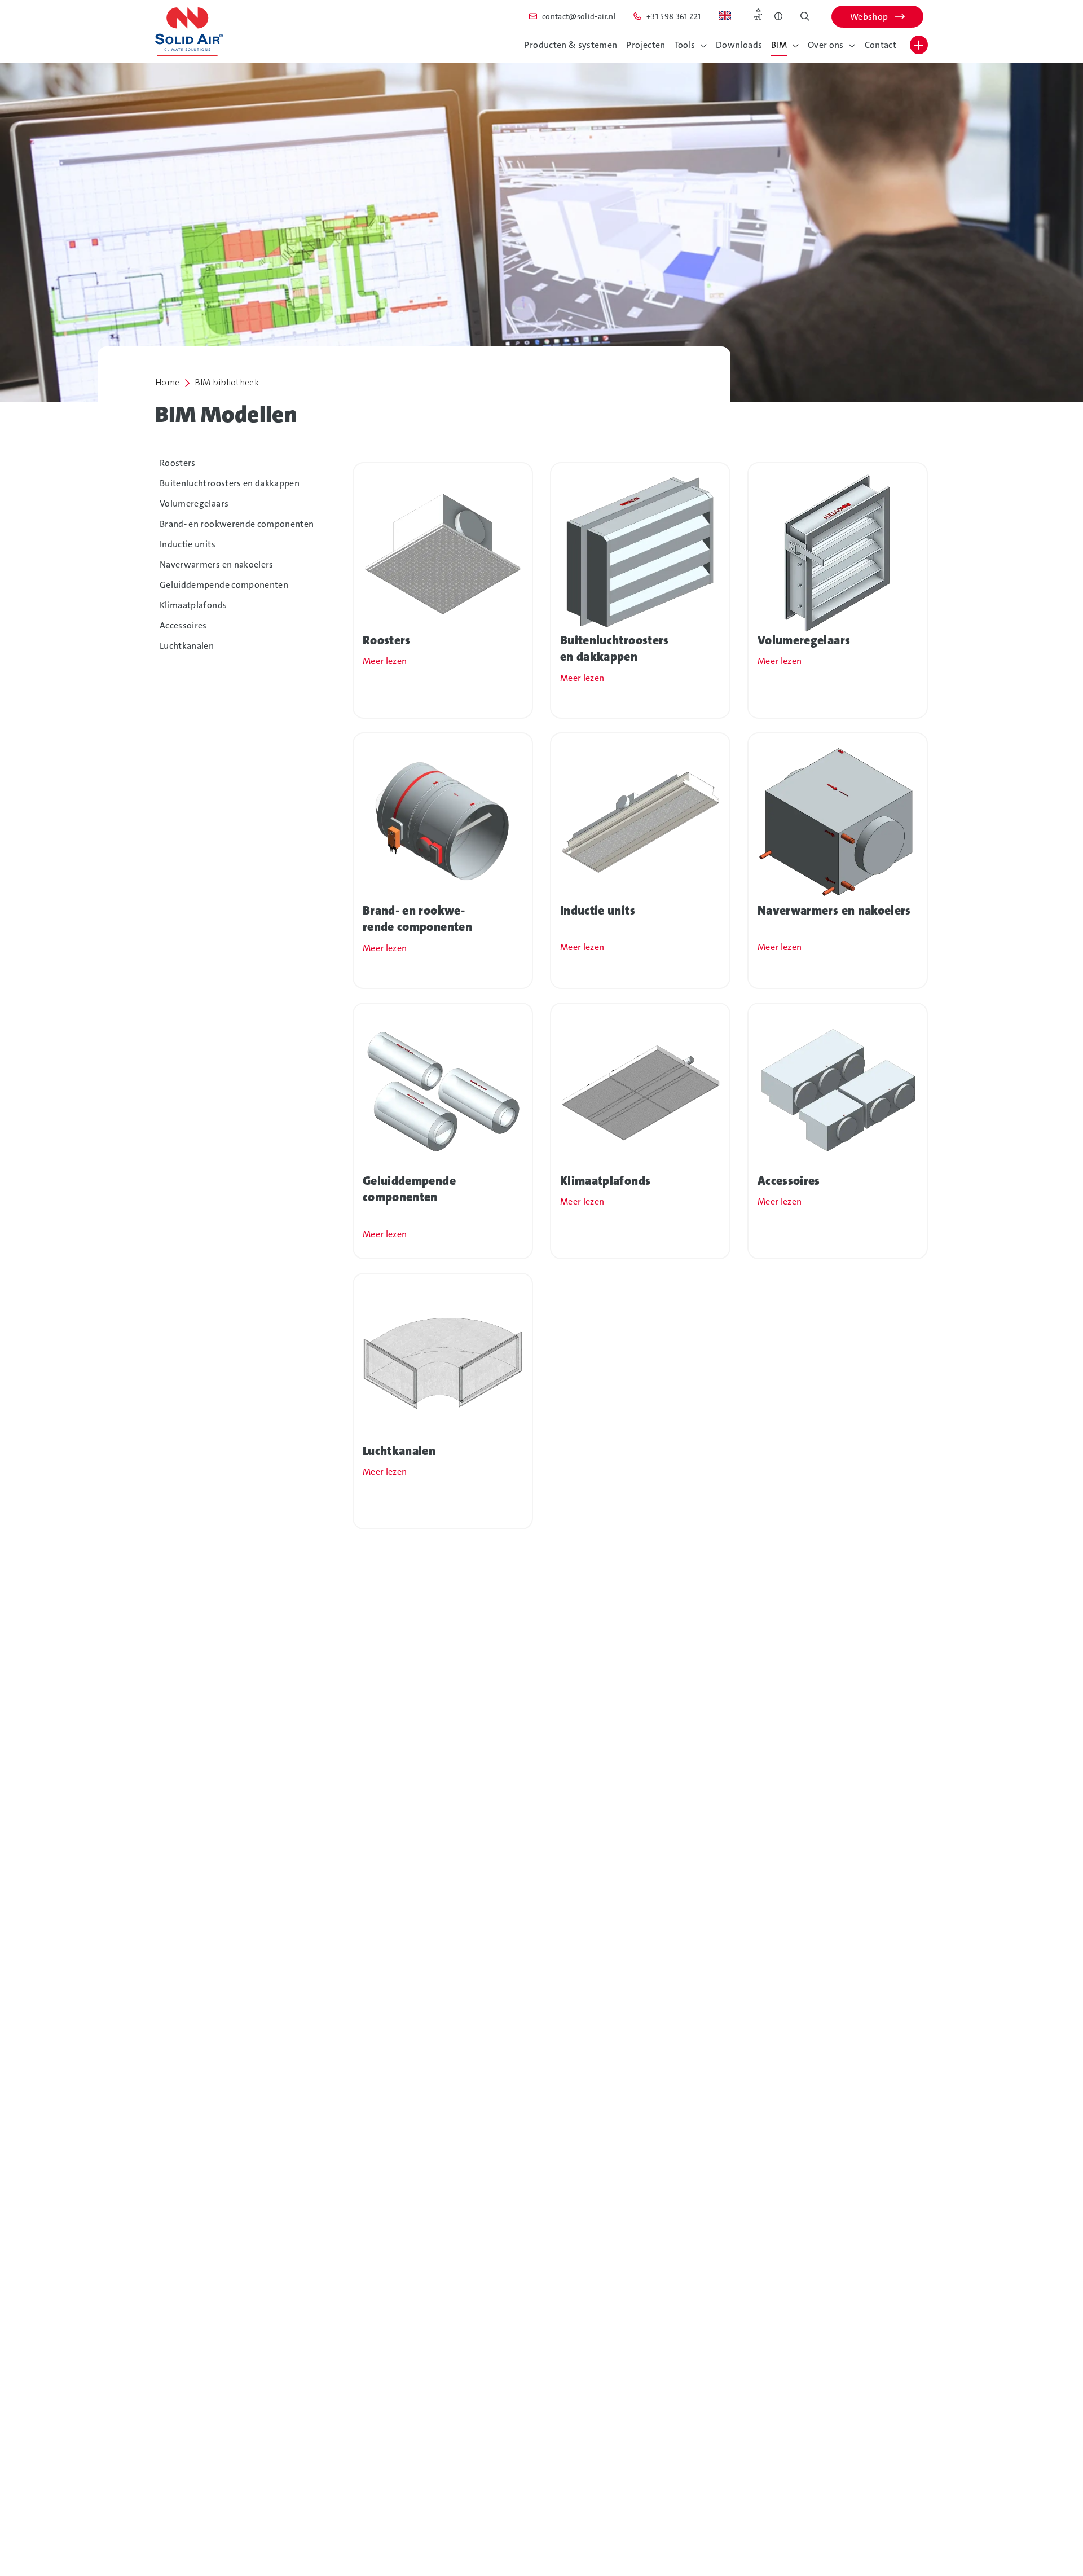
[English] (725, 15)
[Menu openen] (919, 45)
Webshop (870, 17)
